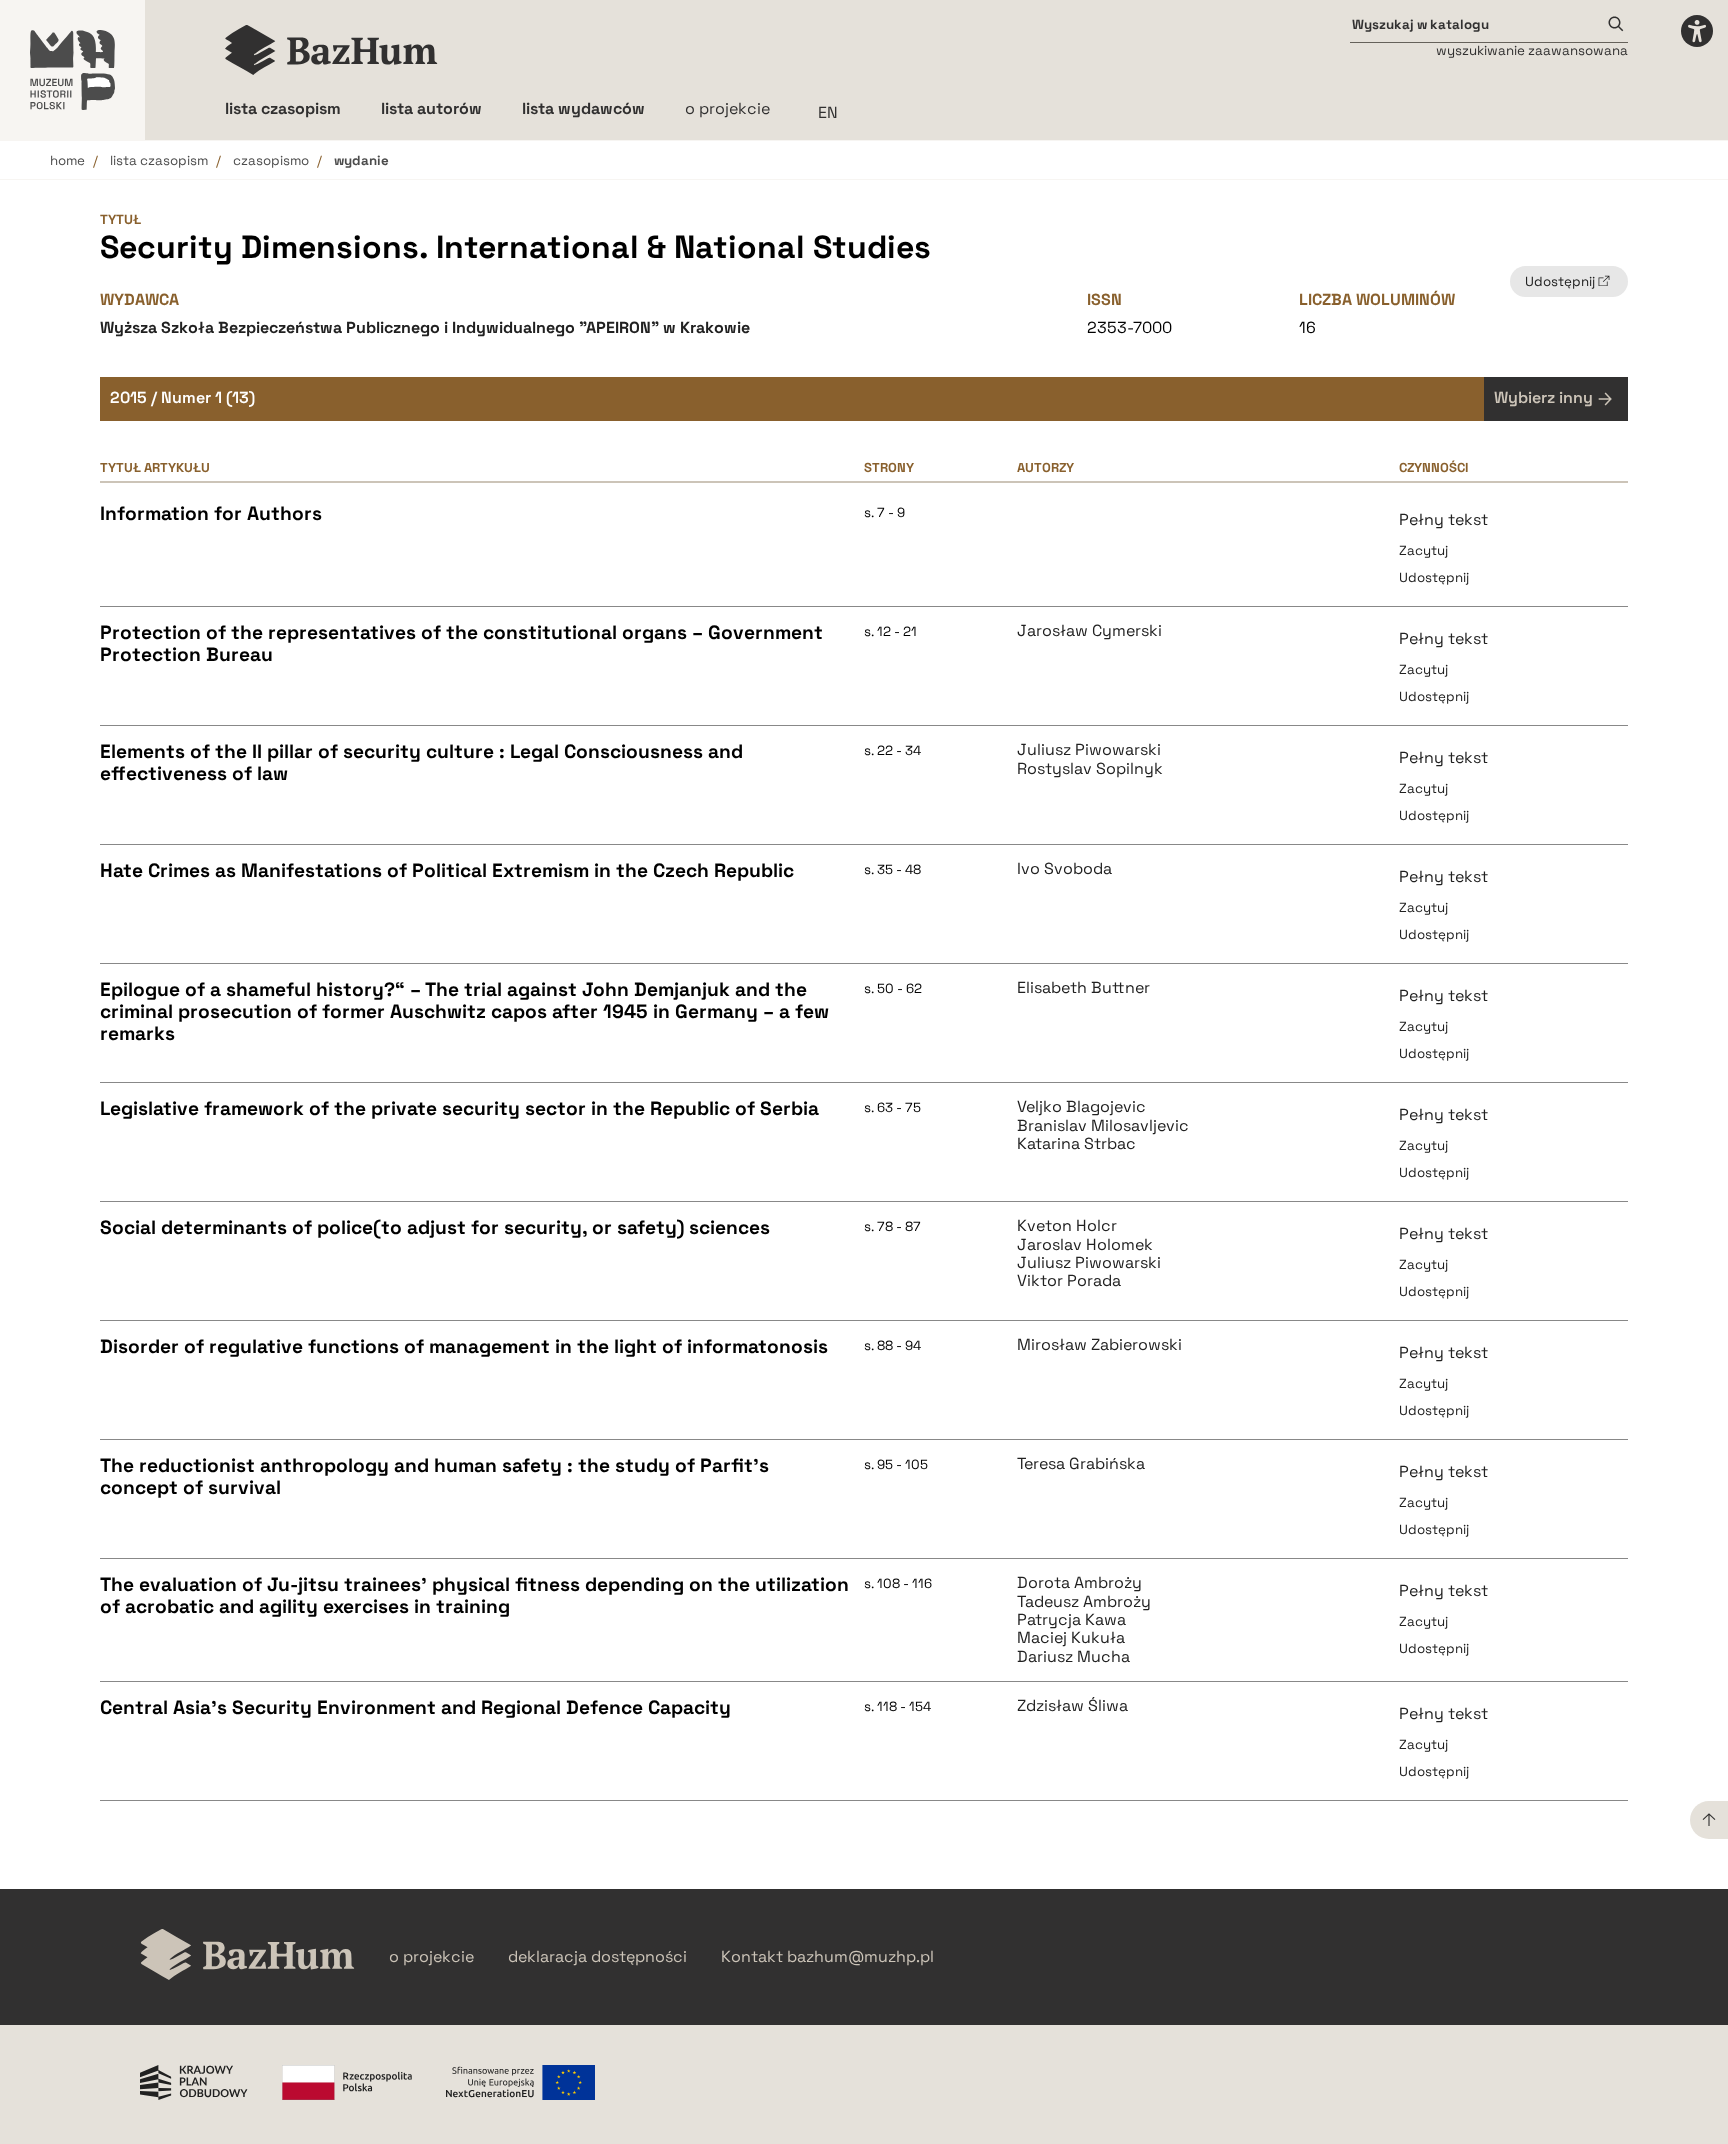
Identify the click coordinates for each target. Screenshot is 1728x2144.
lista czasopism (159, 160)
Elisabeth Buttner (1083, 988)
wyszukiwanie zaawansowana (1532, 50)
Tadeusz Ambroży (1084, 1602)
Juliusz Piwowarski (1089, 750)
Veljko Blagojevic (1081, 1107)
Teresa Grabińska (1081, 1464)
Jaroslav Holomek (1085, 1245)
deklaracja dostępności (597, 1957)
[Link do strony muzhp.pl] (72, 70)
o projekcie (727, 108)
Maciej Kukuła (1071, 1638)
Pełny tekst (1443, 519)
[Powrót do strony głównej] (247, 1956)
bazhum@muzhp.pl (860, 1957)
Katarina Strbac (1076, 1144)
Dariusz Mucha (1073, 1657)
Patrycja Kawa (1071, 1620)
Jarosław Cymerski (1089, 631)
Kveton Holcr (1067, 1226)
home (67, 160)
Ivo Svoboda (1064, 869)
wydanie (361, 160)
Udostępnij (1434, 577)
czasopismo (271, 160)
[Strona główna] (331, 50)
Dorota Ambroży (1079, 1583)
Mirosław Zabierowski (1099, 1345)
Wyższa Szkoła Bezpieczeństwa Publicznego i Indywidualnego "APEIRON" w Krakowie (425, 327)
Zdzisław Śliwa (1072, 1706)
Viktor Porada (1069, 1281)
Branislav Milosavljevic (1103, 1126)
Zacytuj (1423, 550)
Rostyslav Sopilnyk (1090, 769)
